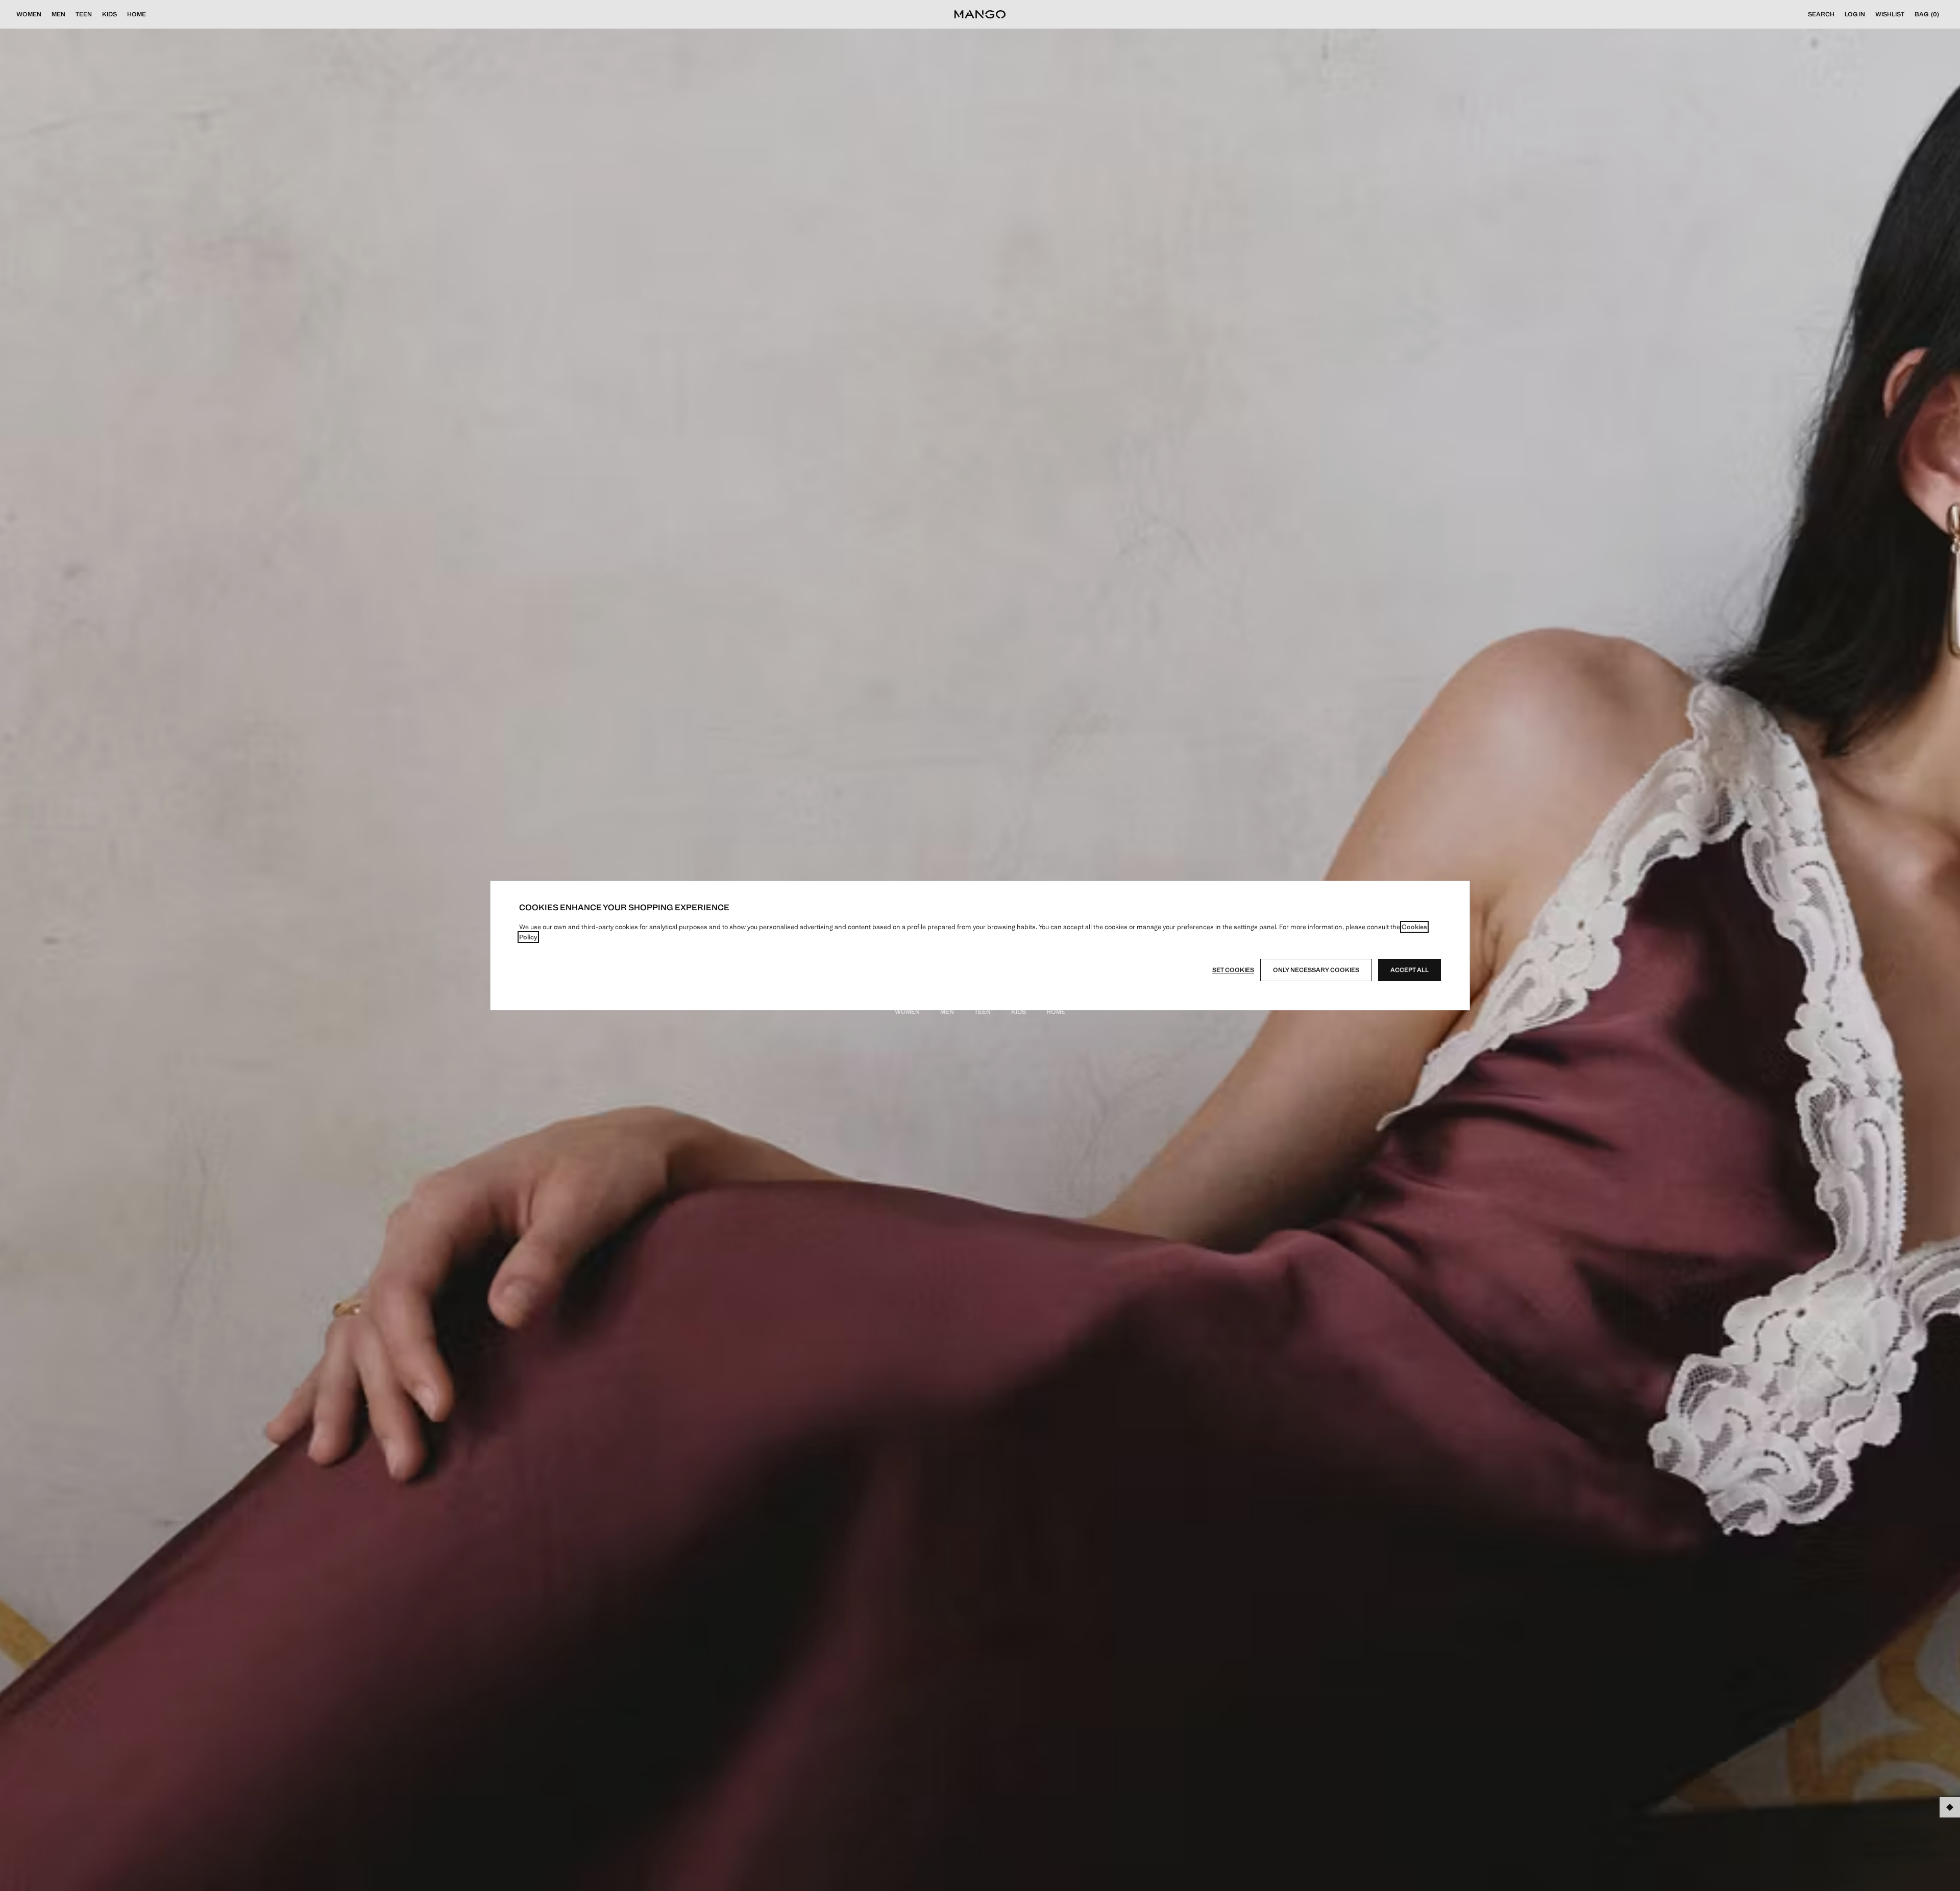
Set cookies (1233, 970)
